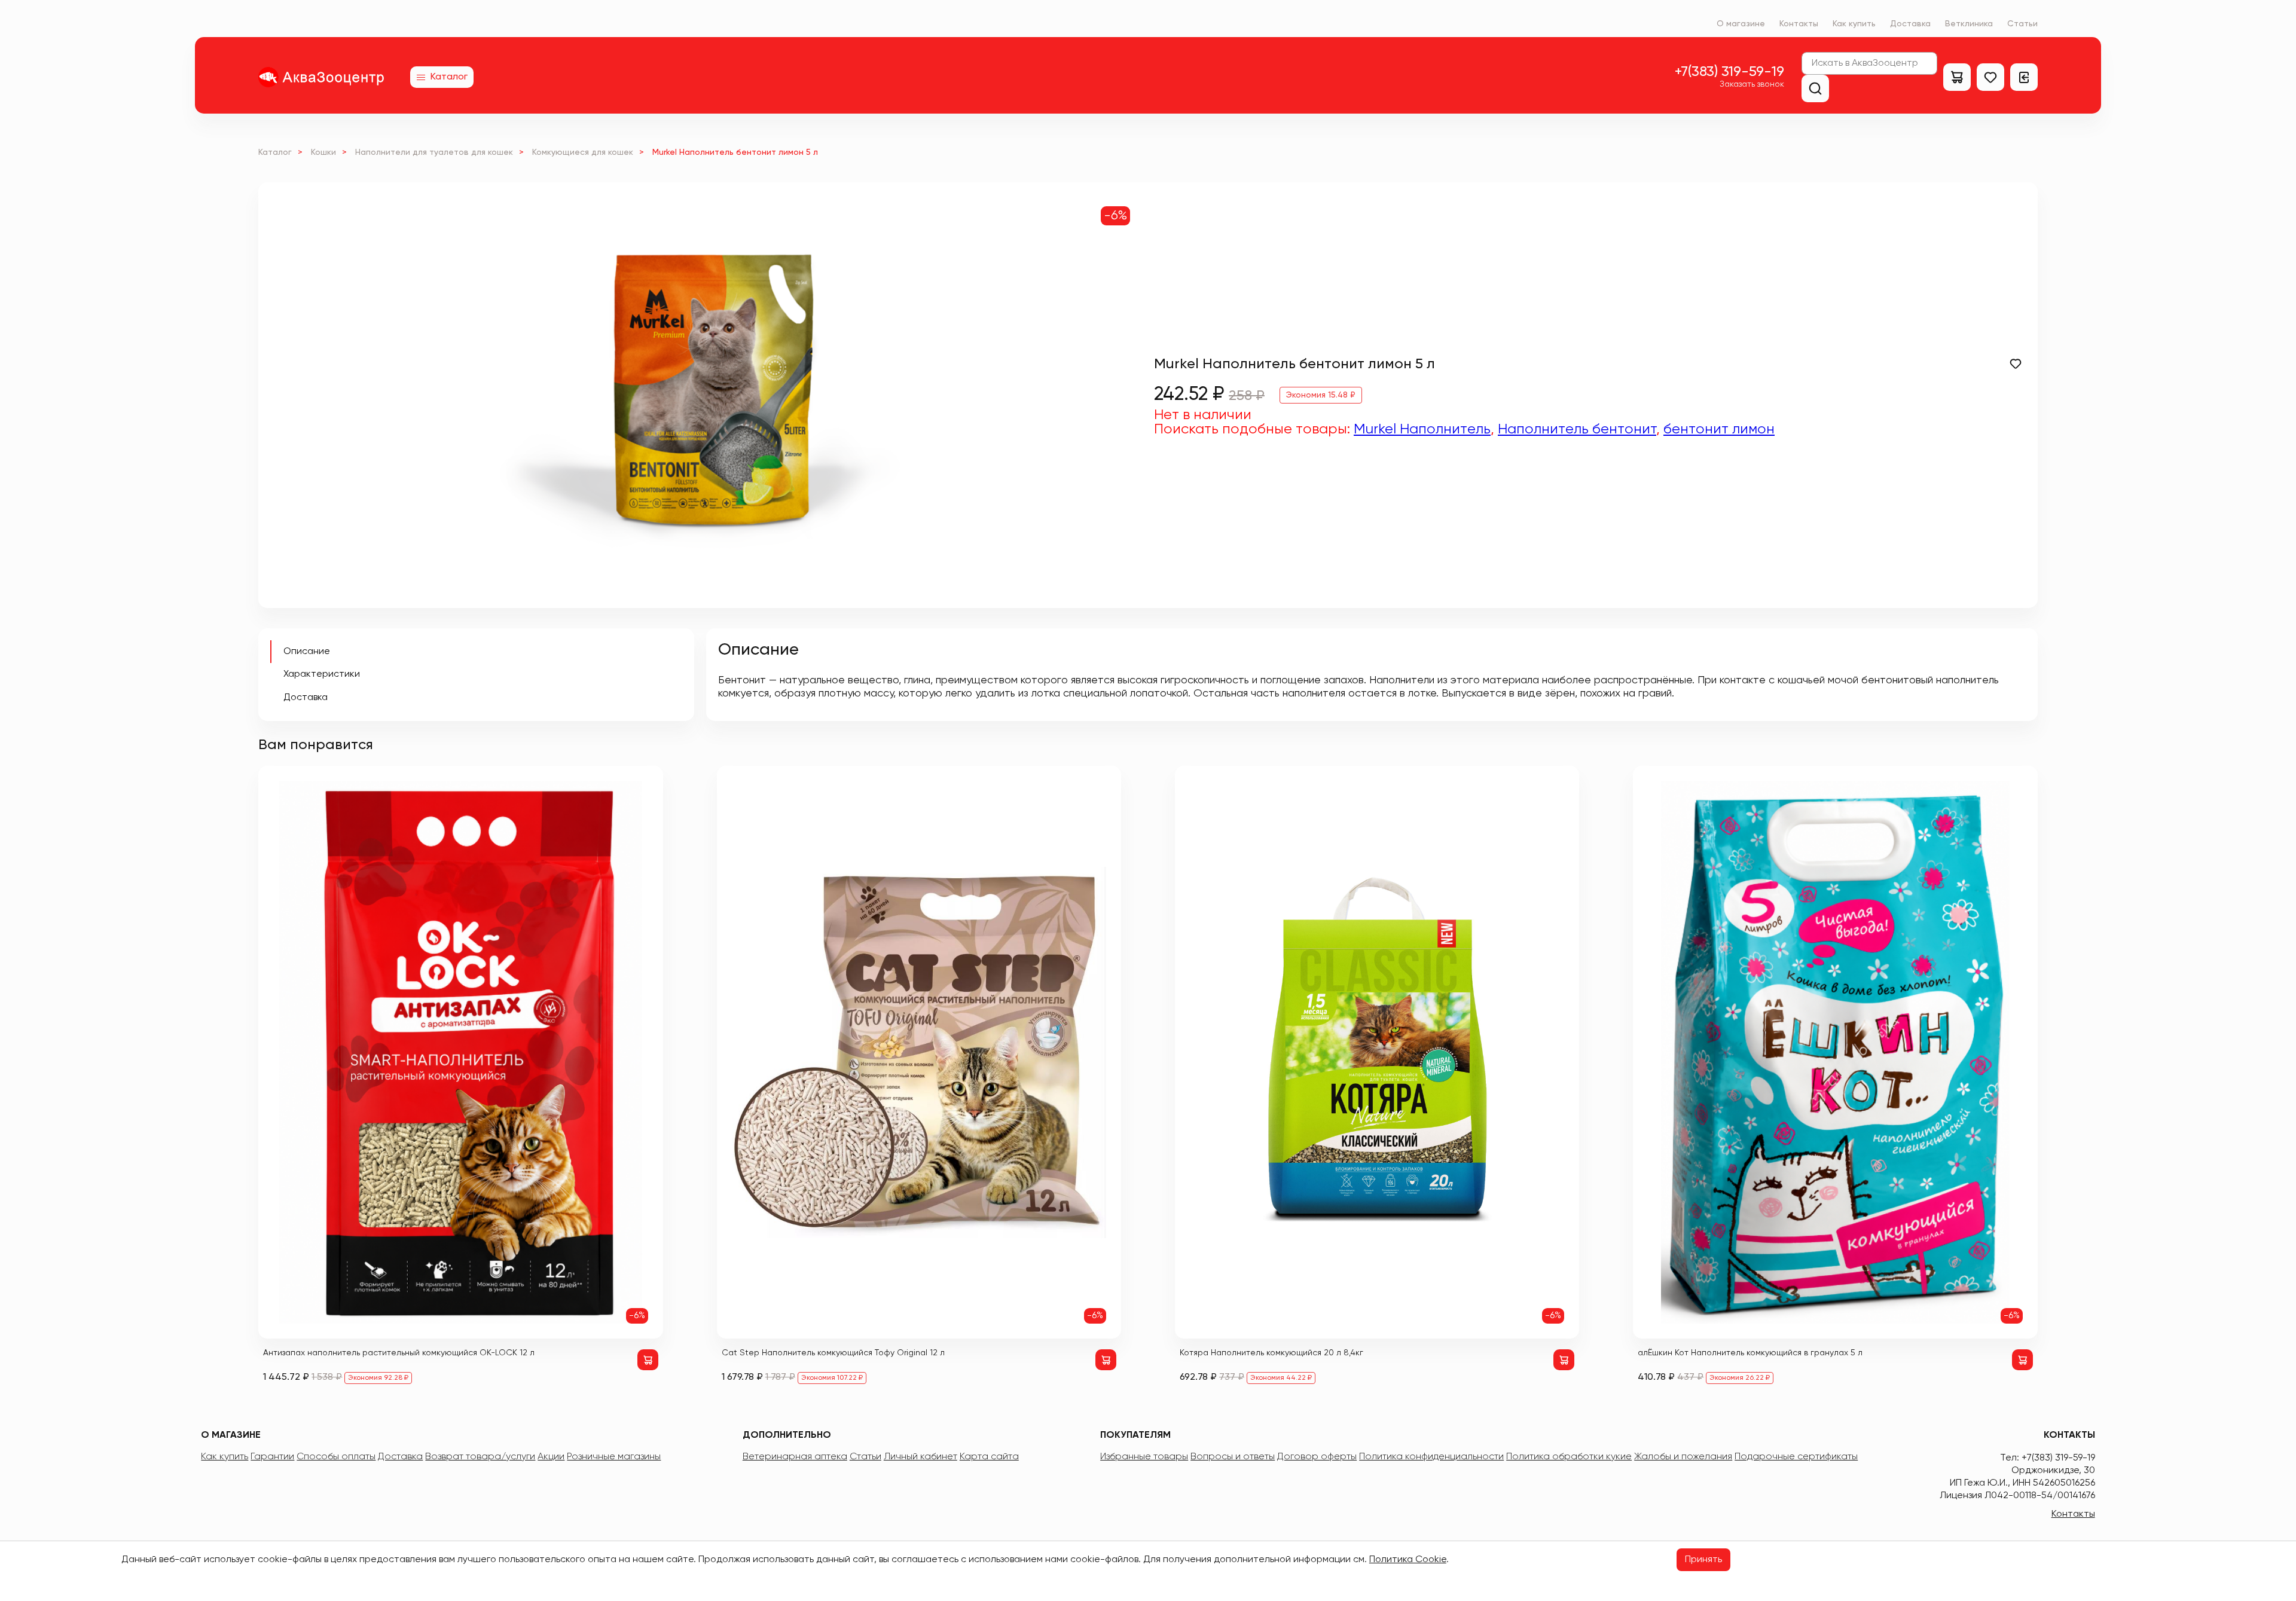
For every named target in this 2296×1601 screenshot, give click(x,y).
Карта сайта (989, 1457)
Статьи (2022, 24)
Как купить (1854, 24)
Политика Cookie (1408, 1560)
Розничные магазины (614, 1457)
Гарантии (272, 1457)
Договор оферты (1317, 1457)
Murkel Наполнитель (1422, 429)
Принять (1703, 1560)
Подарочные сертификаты (1796, 1457)
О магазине (1741, 24)
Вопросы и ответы (1233, 1457)
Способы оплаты (336, 1457)
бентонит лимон (1719, 429)
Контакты (1799, 24)
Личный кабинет (920, 1457)
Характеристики (322, 674)
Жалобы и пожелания (1683, 1457)
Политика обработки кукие (1569, 1457)
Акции (551, 1457)
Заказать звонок (1752, 84)
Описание (307, 652)
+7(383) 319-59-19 (1729, 72)
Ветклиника (1969, 24)
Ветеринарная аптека (795, 1457)
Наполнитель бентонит (1577, 429)
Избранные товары (1144, 1457)
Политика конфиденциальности (1431, 1457)
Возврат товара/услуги (480, 1457)
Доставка (1910, 24)
